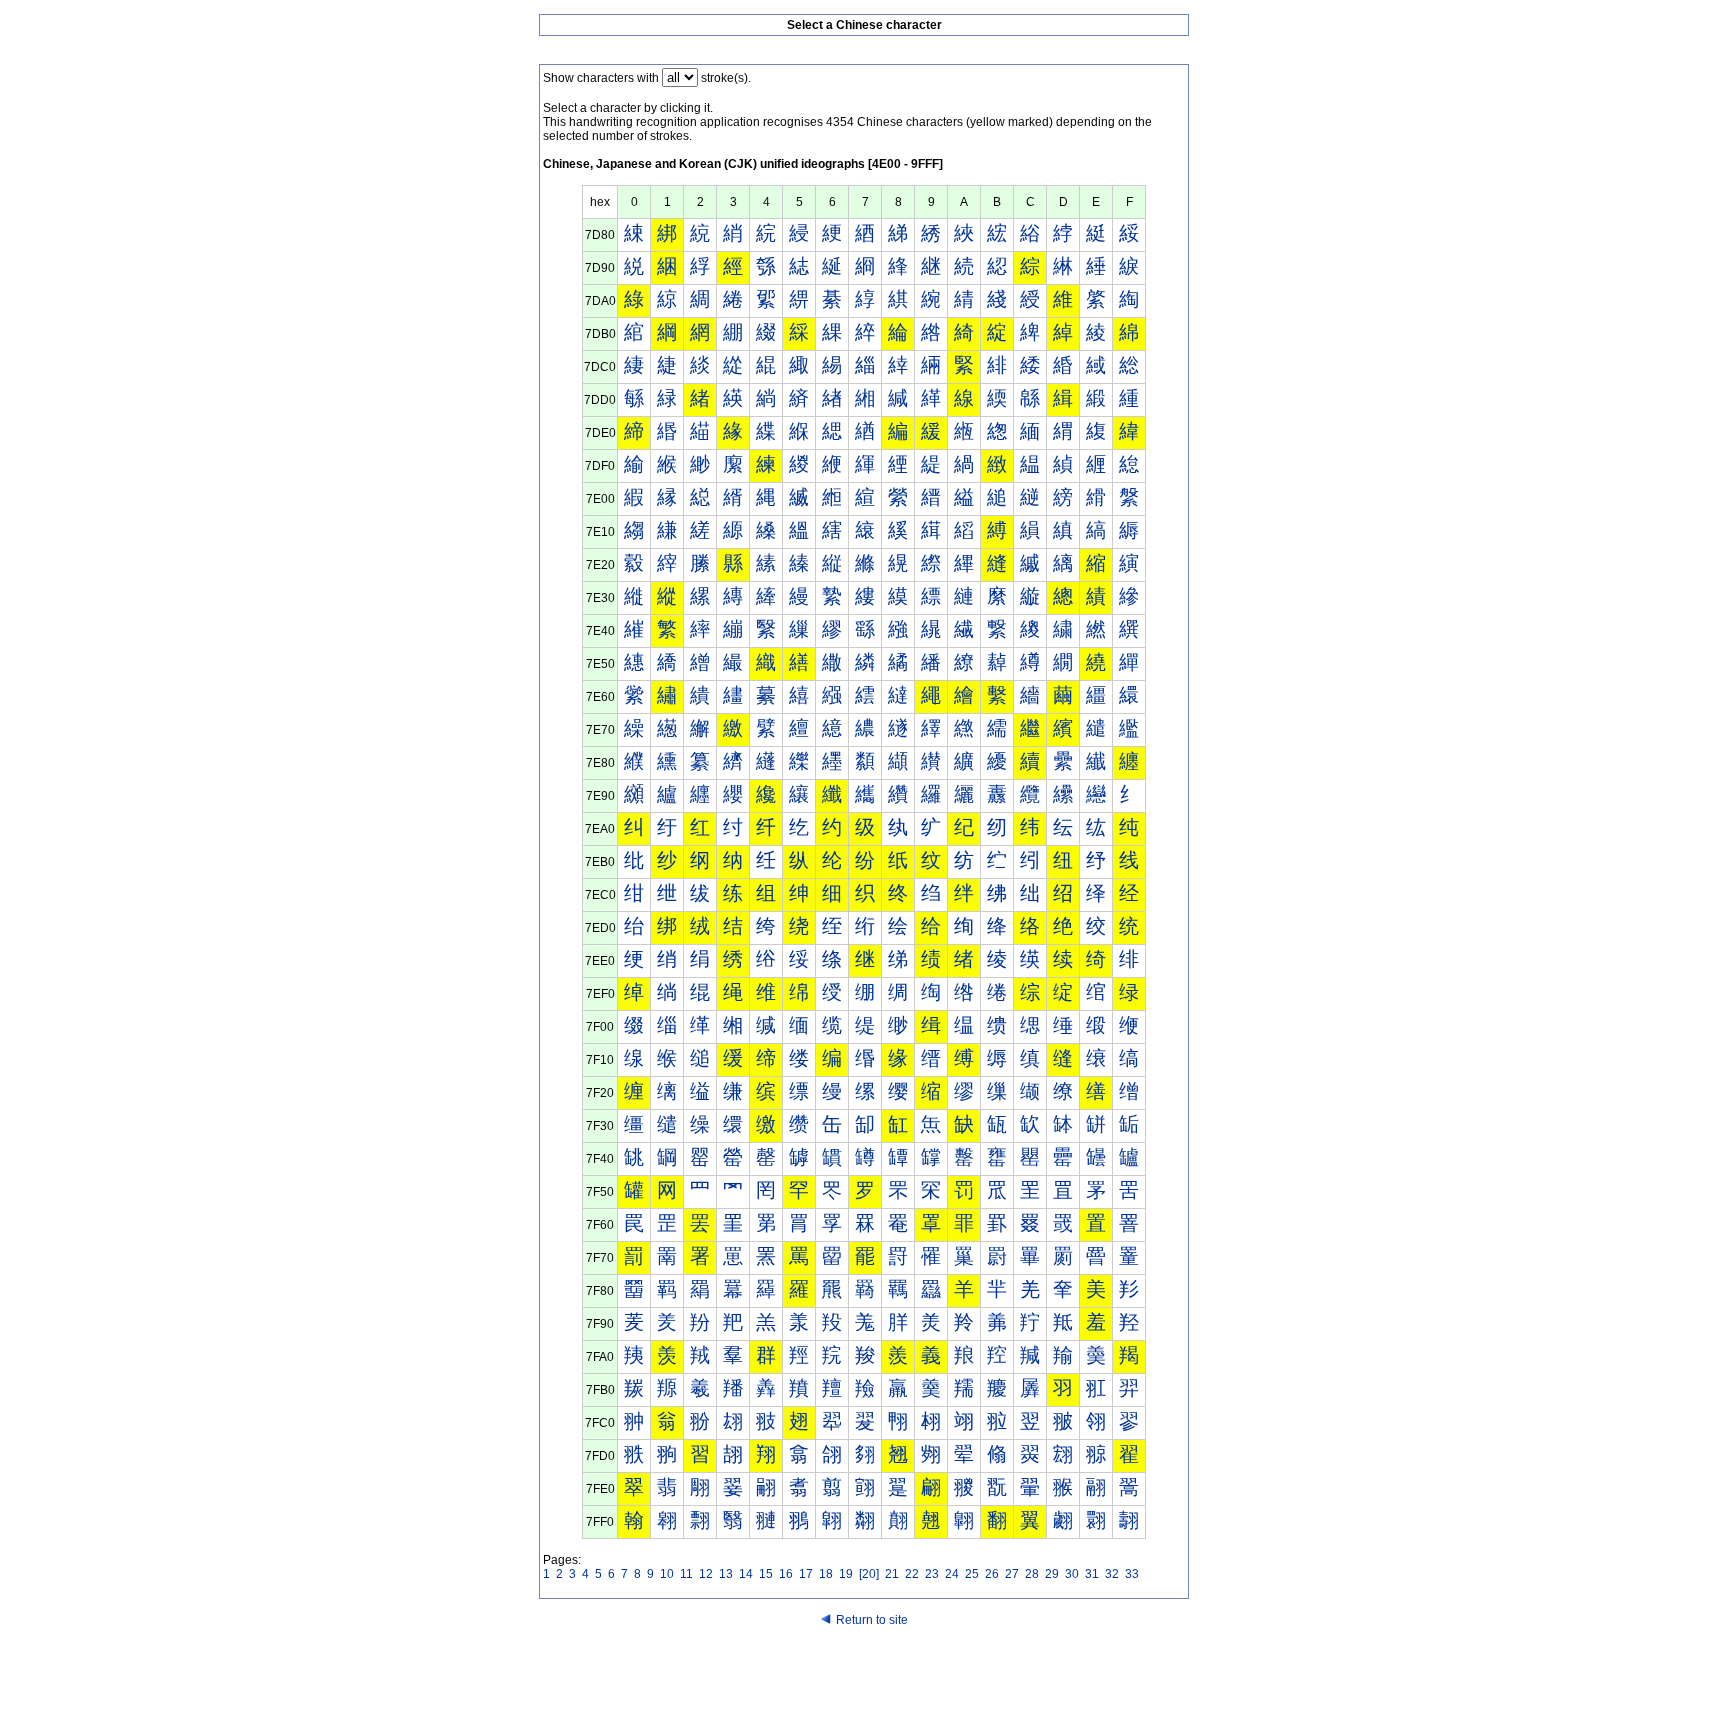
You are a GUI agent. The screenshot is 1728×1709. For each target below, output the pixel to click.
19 (846, 1574)
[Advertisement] (864, 1671)
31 (1092, 1574)
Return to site (872, 1620)
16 (786, 1574)
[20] (869, 1574)
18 (826, 1574)
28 (1032, 1574)
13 (726, 1574)
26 (992, 1574)
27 (1012, 1574)
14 (746, 1574)
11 (686, 1574)
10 (667, 1574)
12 (706, 1574)
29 (1052, 1574)
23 (932, 1574)
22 (912, 1574)
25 (972, 1574)
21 (892, 1574)
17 (806, 1574)
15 (766, 1574)
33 (1132, 1574)
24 (952, 1574)
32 (1112, 1574)
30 (1072, 1574)
